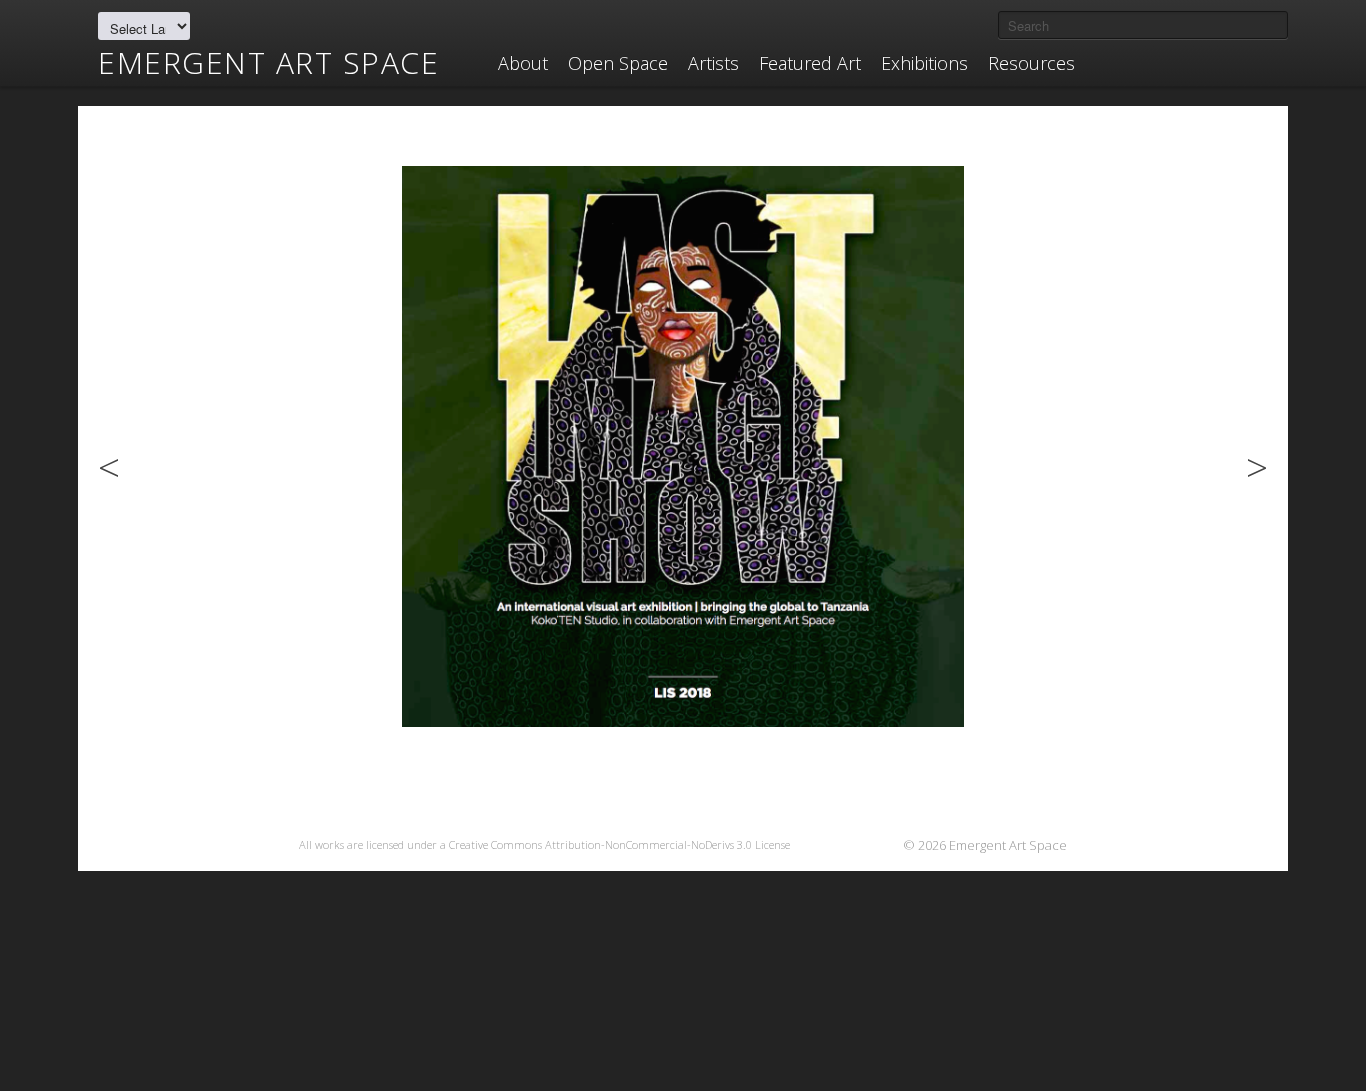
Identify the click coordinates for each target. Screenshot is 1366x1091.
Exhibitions (924, 63)
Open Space (618, 63)
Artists (713, 63)
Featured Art (810, 63)
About (523, 63)
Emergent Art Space (268, 63)
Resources (1031, 63)
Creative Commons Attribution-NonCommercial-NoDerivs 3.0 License (619, 844)
